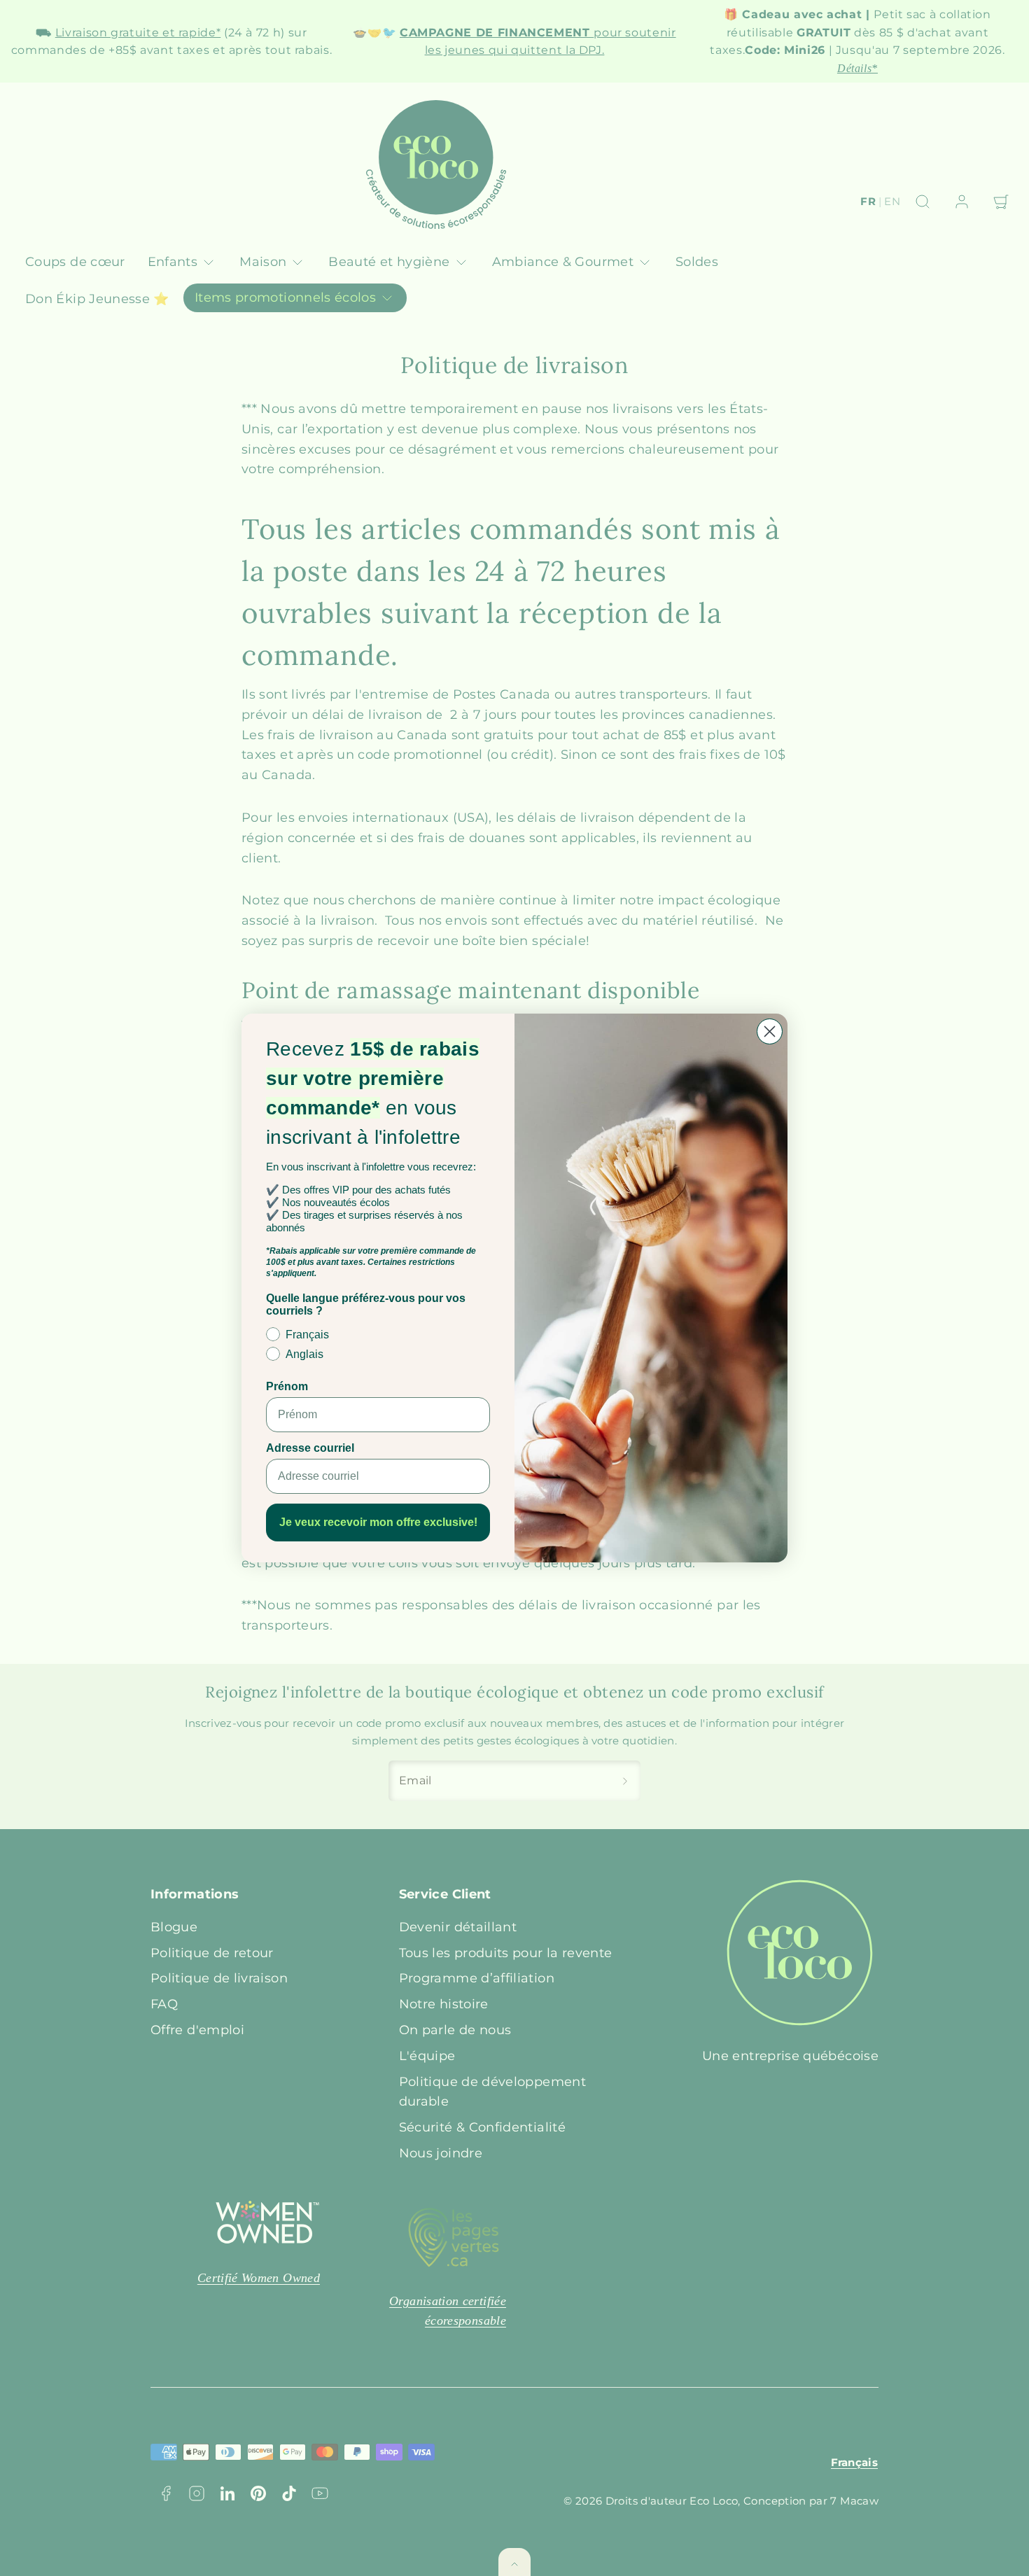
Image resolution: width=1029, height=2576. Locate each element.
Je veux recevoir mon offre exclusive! (378, 1522)
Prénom (287, 1386)
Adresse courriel (310, 1448)
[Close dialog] (770, 1031)
